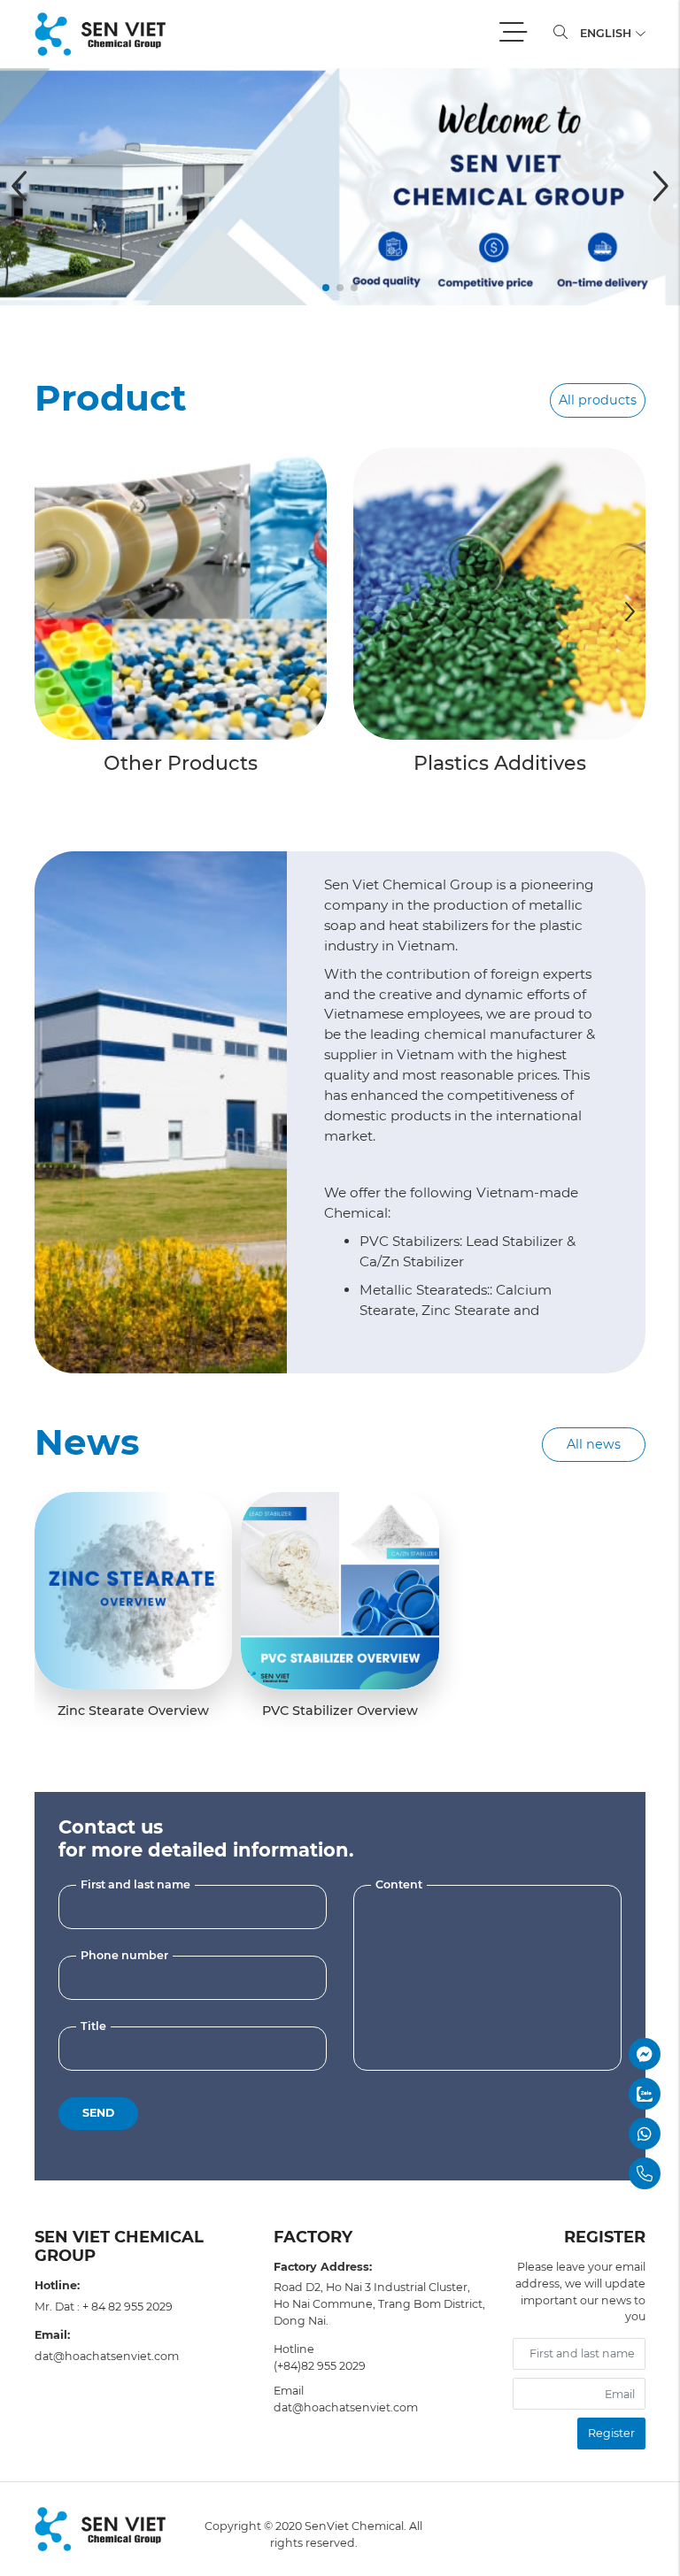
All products (598, 400)
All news (594, 1444)
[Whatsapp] (599, 2134)
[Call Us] (599, 2173)
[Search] (560, 34)
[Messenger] (599, 2054)
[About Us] (161, 1111)
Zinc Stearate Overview (133, 1711)
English (607, 33)
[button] (326, 288)
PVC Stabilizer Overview (340, 1711)
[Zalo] (599, 2094)
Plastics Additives (500, 763)
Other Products (181, 763)
